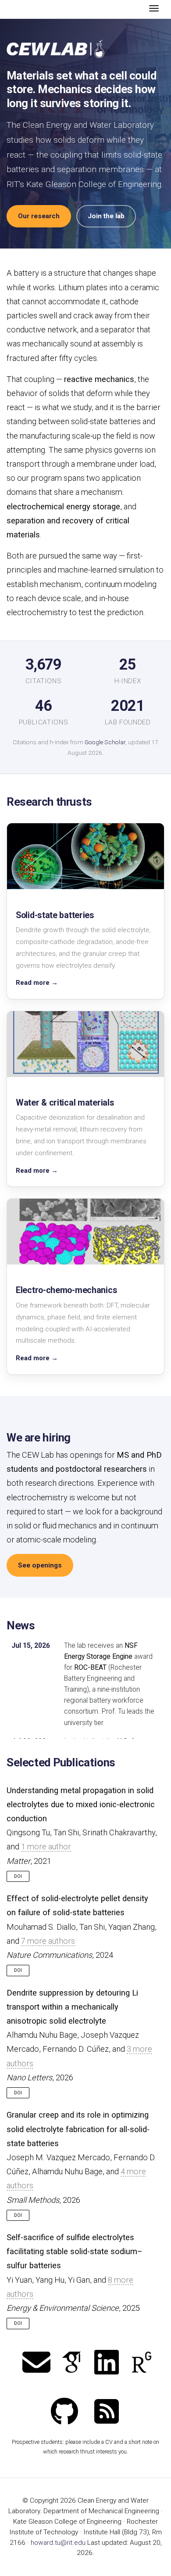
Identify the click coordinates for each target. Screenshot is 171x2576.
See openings (40, 1565)
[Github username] (64, 2412)
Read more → (37, 983)
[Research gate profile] (142, 2363)
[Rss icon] (107, 2412)
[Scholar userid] (71, 2363)
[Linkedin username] (107, 2363)
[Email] (36, 2363)
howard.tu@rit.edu (58, 2543)
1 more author (46, 1846)
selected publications (61, 1762)
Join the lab (106, 216)
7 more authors (48, 1941)
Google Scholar (105, 742)
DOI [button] (18, 1876)
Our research (39, 216)
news (21, 1625)
